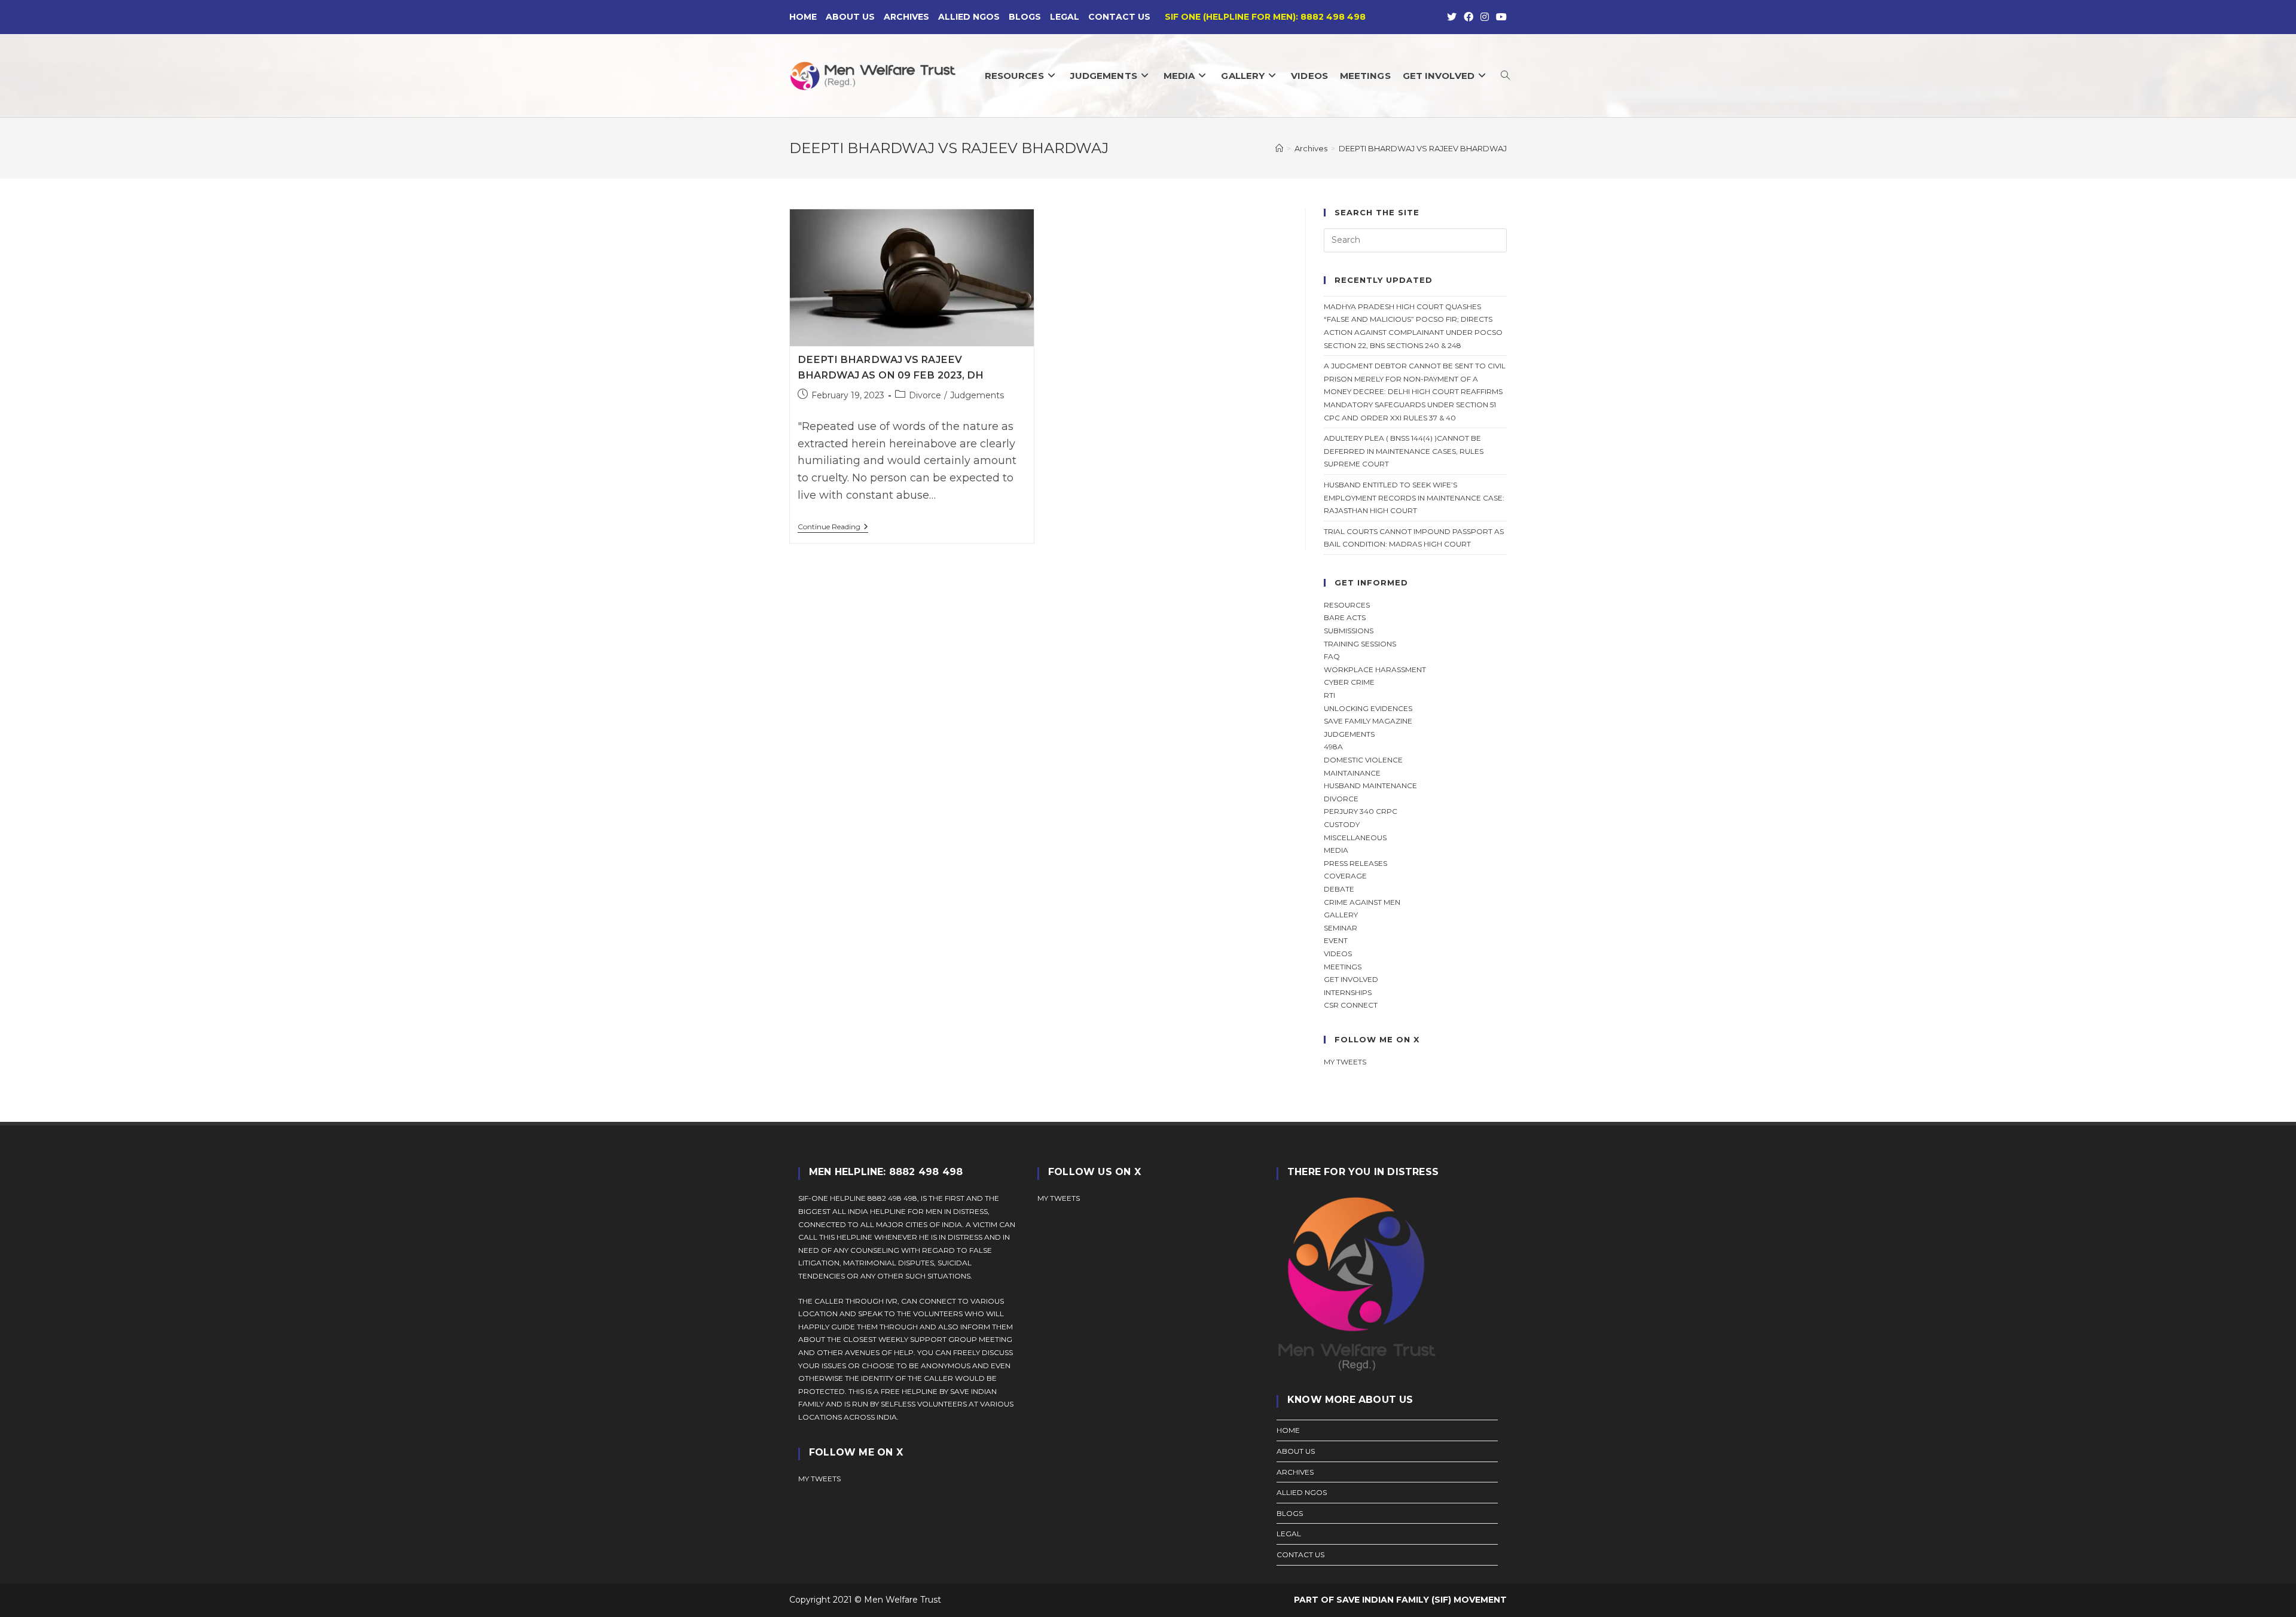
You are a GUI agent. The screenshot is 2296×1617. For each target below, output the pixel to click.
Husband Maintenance (1370, 785)
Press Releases (1355, 863)
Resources (1347, 605)
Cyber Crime (1349, 682)
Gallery (1341, 915)
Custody (1342, 824)
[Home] (1279, 148)
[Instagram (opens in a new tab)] (1485, 17)
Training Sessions (1360, 644)
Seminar (1341, 928)
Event (1336, 940)
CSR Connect (1351, 1005)
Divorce (925, 395)
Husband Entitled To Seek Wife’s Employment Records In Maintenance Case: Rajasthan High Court (1414, 498)
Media (1336, 850)
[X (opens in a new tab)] (1452, 17)
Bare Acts (1345, 617)
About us (850, 17)
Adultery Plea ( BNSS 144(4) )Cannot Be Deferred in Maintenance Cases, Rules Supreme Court (1404, 451)
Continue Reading (833, 528)
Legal (1065, 17)
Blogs (1025, 17)
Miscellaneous (1355, 838)
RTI (1329, 695)
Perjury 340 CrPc (1361, 811)
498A (1333, 747)
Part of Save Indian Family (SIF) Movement (1400, 1600)
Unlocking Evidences (1368, 708)
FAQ (1332, 656)
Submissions (1349, 631)
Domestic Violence (1363, 760)
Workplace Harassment (1375, 669)
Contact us (1119, 17)
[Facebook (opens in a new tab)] (1468, 17)
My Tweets (1059, 1198)
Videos (1338, 954)
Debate (1339, 889)
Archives (906, 17)
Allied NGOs (969, 17)
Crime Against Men (1362, 902)
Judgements (977, 395)
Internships (1348, 992)
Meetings (1343, 967)
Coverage (1345, 876)
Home (803, 17)
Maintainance (1352, 773)
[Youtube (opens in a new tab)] (1500, 17)
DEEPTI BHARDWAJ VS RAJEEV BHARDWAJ (1423, 148)
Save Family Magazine (1368, 721)
